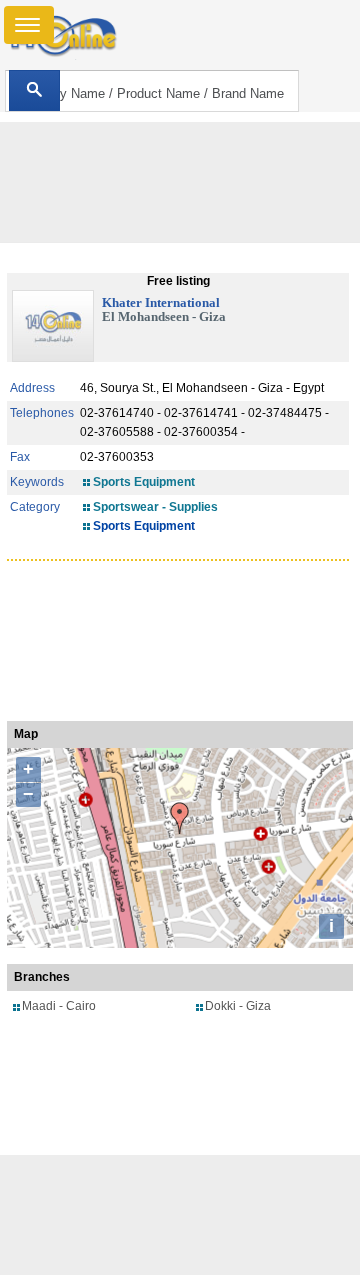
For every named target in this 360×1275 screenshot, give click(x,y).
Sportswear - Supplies (155, 507)
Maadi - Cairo (59, 1006)
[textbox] (151, 91)
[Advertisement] (180, 1215)
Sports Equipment (144, 482)
